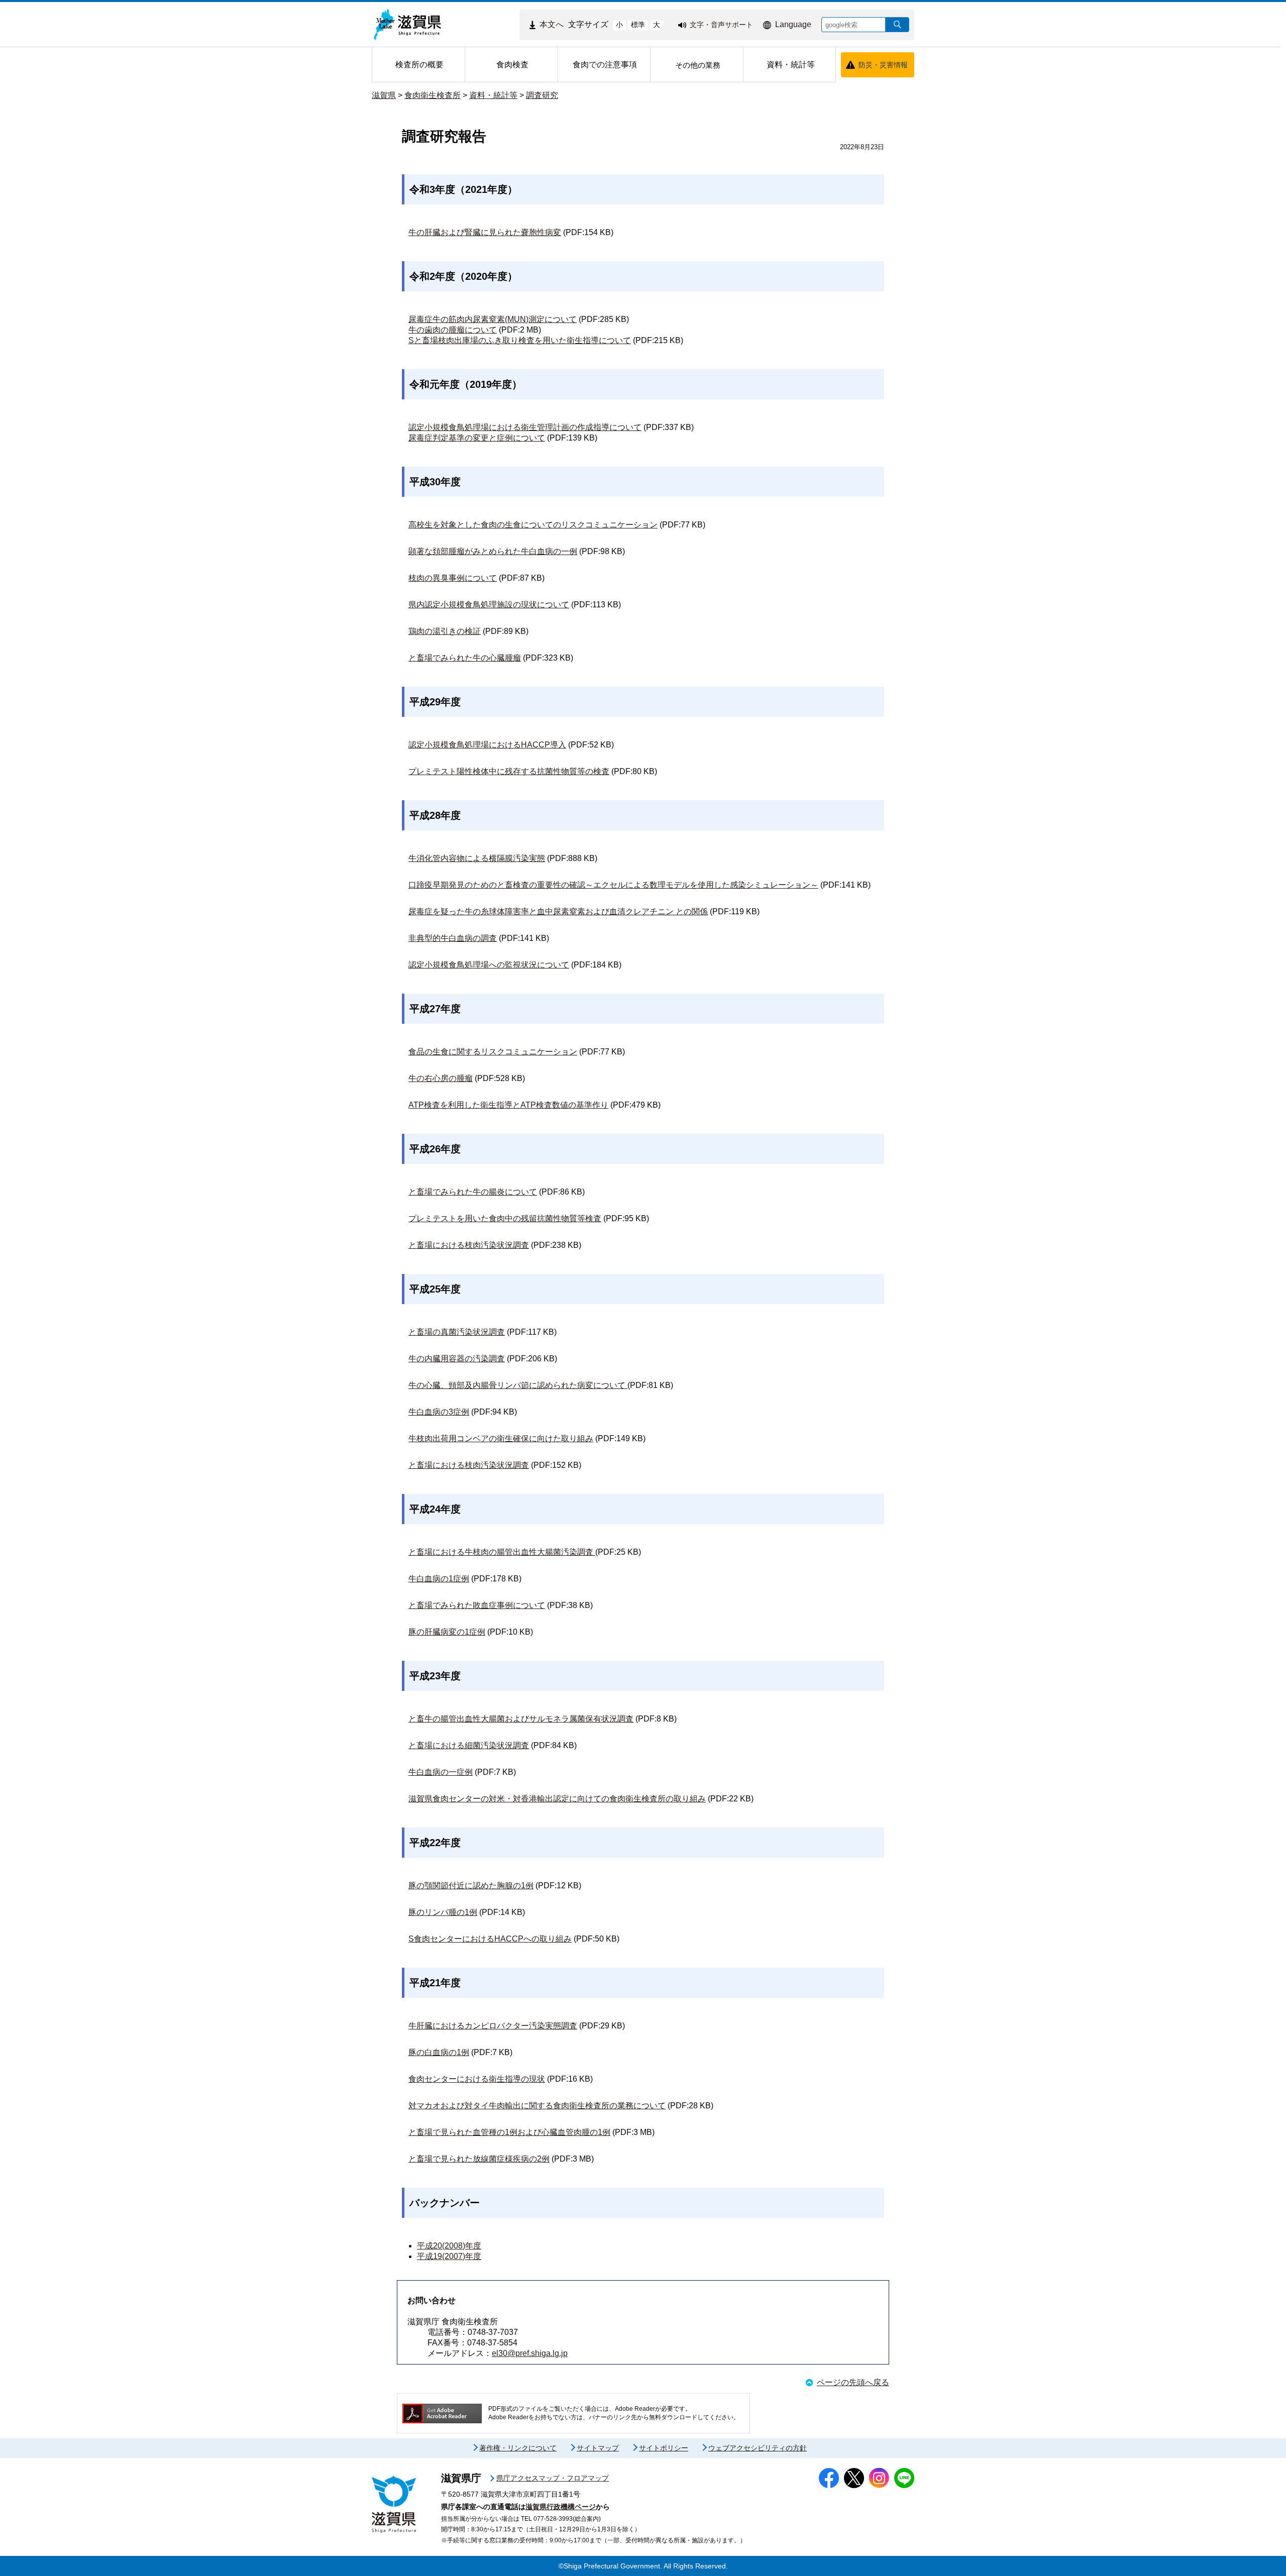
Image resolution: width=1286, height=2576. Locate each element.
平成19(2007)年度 (449, 2256)
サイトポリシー (664, 2448)
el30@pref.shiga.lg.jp (530, 2353)
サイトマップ (598, 2448)
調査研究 (542, 95)
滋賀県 (384, 95)
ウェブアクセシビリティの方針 (758, 2448)
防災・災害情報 (883, 65)
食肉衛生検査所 (433, 95)
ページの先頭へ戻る (853, 2382)
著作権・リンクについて (518, 2448)
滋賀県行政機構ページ (561, 2507)
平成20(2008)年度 (449, 2246)
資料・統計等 (493, 95)
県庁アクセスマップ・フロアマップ (553, 2478)
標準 (638, 25)
